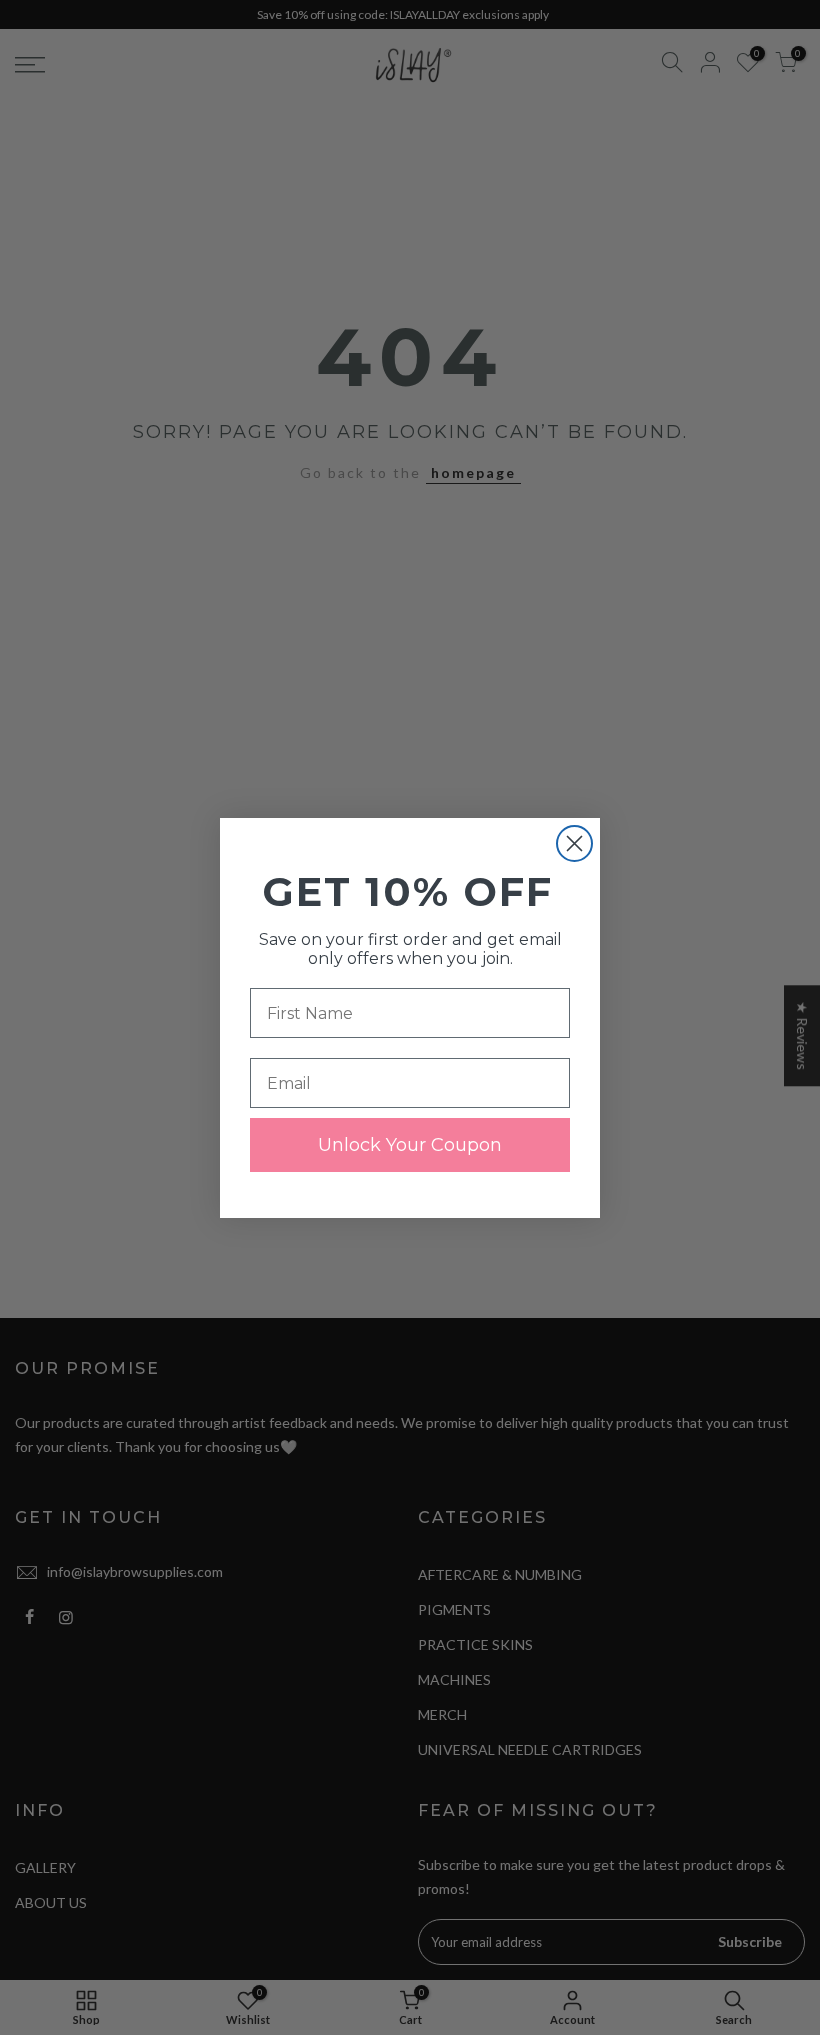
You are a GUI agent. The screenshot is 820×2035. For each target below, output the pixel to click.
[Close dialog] (574, 843)
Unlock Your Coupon (410, 1145)
